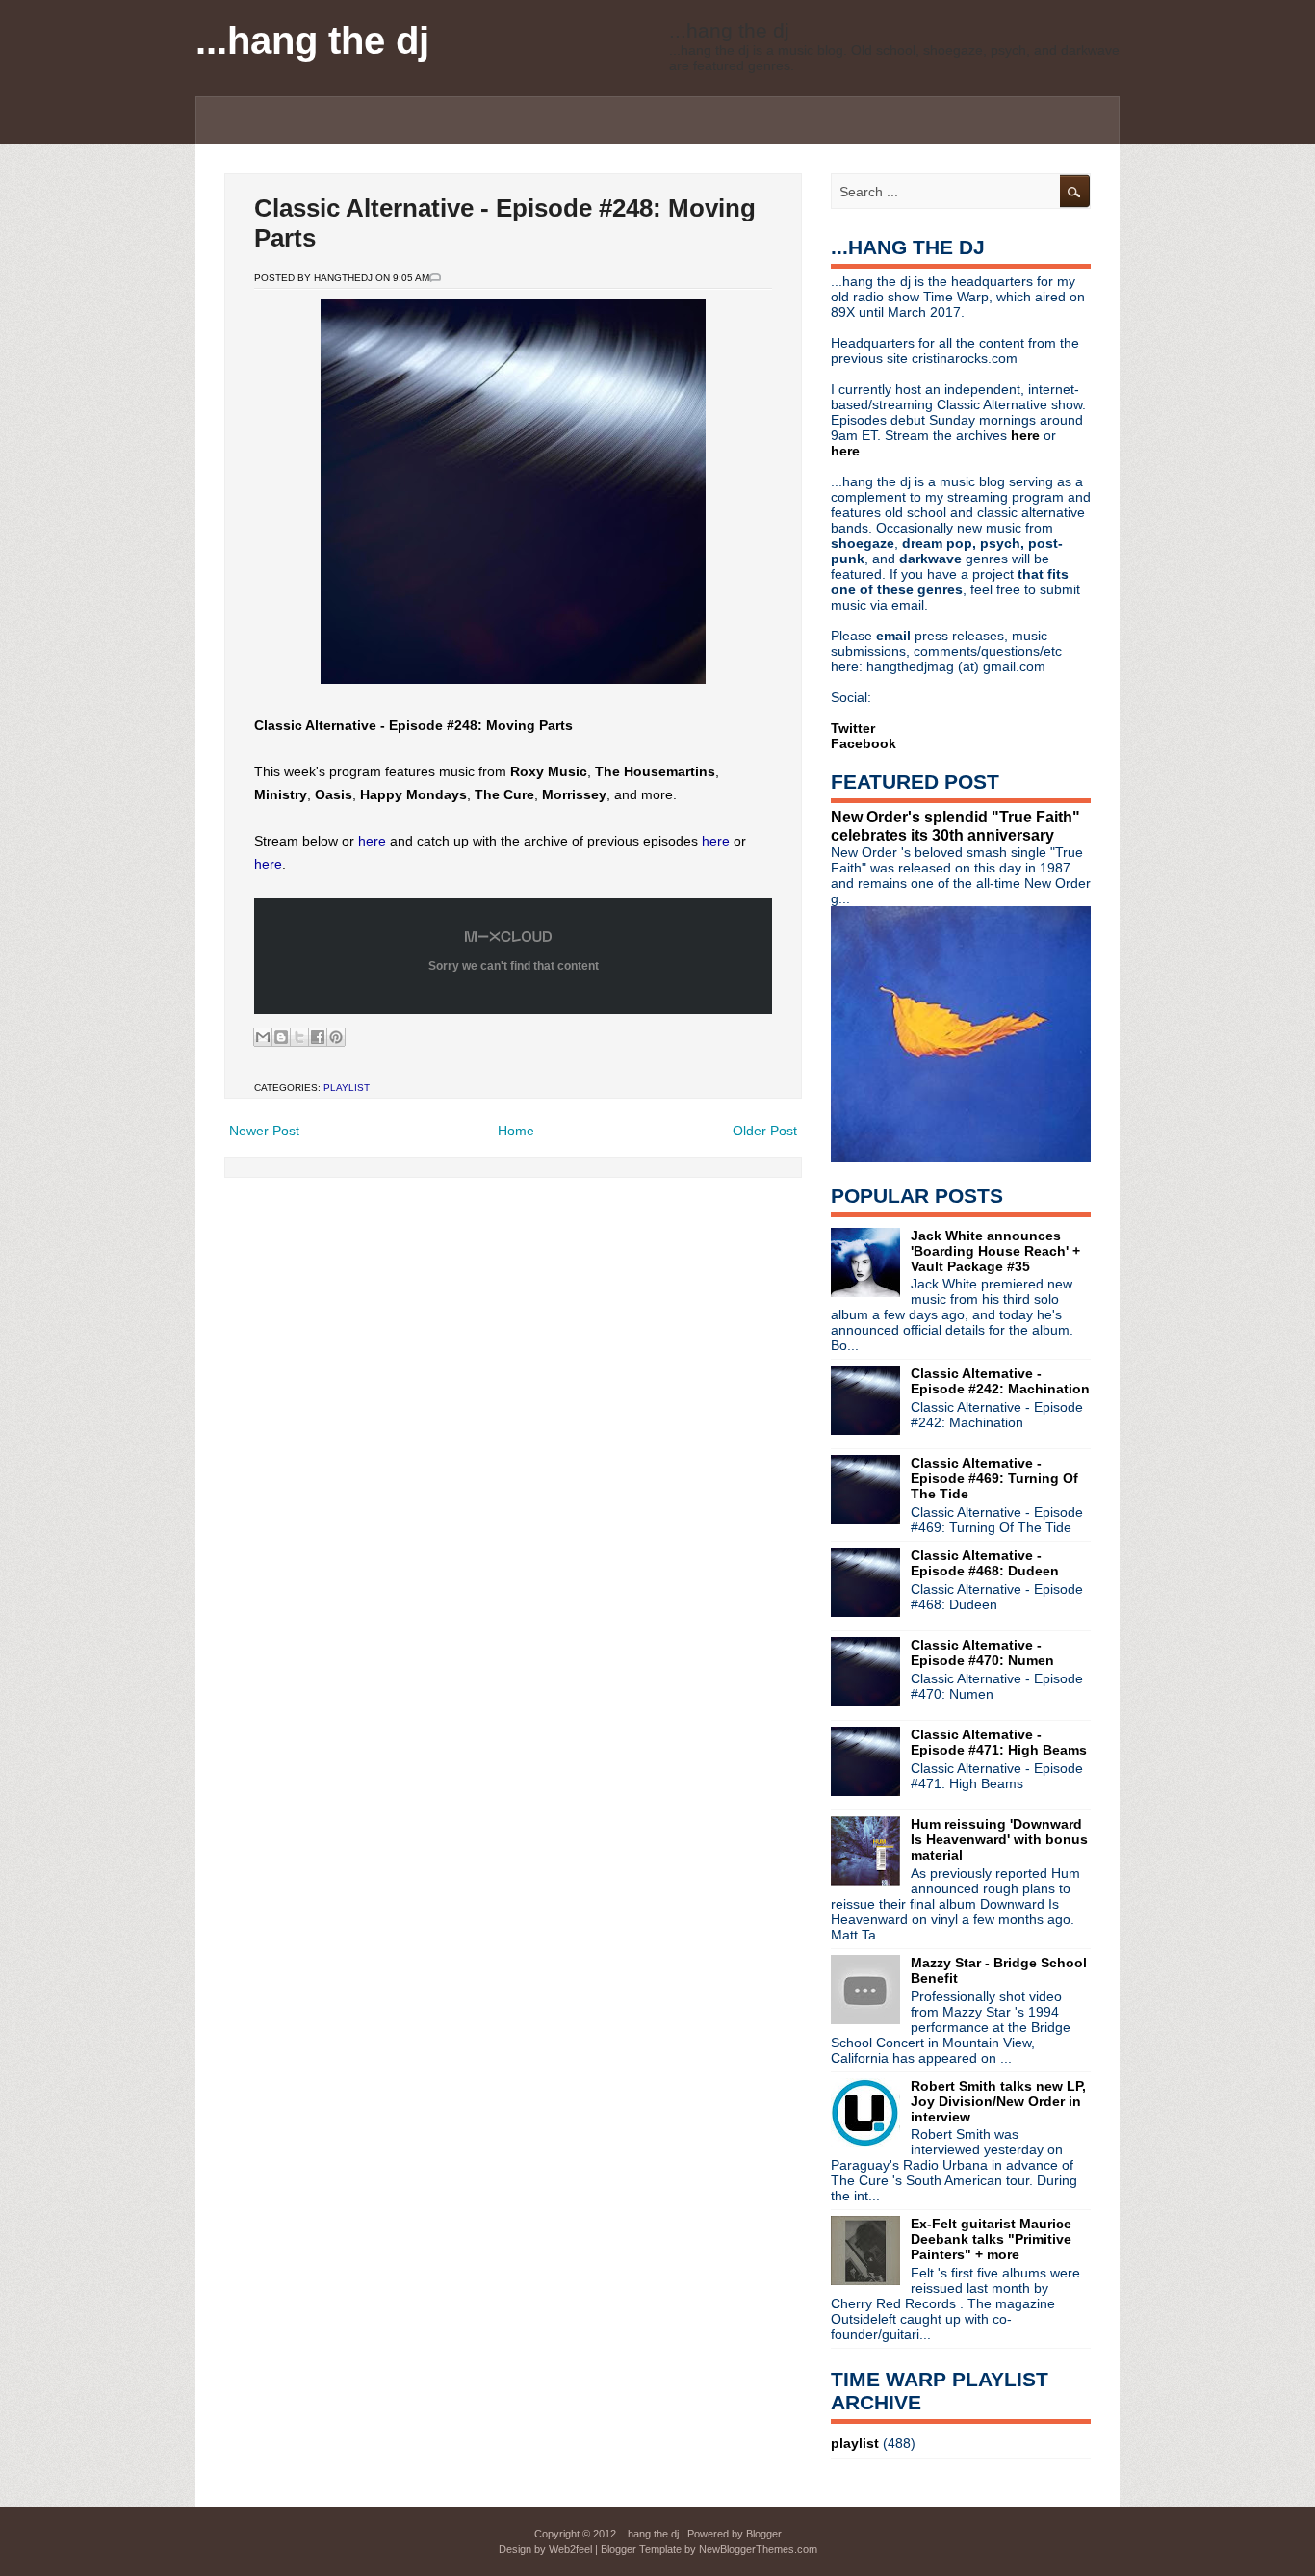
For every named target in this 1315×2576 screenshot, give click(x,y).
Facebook (864, 743)
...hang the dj (312, 40)
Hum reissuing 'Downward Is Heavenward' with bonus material (999, 1839)
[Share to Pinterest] (336, 1037)
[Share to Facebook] (318, 1037)
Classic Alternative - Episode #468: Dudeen (985, 1563)
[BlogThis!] (281, 1037)
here (372, 841)
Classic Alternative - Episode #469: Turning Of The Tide (994, 1478)
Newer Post (264, 1131)
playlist (347, 1088)
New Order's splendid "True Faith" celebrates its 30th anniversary (955, 826)
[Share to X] (299, 1037)
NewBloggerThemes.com (758, 2549)
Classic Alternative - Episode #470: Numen (982, 1652)
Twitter (853, 728)
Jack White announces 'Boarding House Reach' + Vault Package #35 (995, 1251)
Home (516, 1131)
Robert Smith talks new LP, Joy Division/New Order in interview (998, 2101)
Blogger (764, 2534)
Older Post (765, 1131)
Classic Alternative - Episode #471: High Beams (999, 1742)
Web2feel (570, 2549)
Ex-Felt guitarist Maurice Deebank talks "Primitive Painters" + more (991, 2239)
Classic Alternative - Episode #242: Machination (1000, 1381)
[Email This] (263, 1037)
